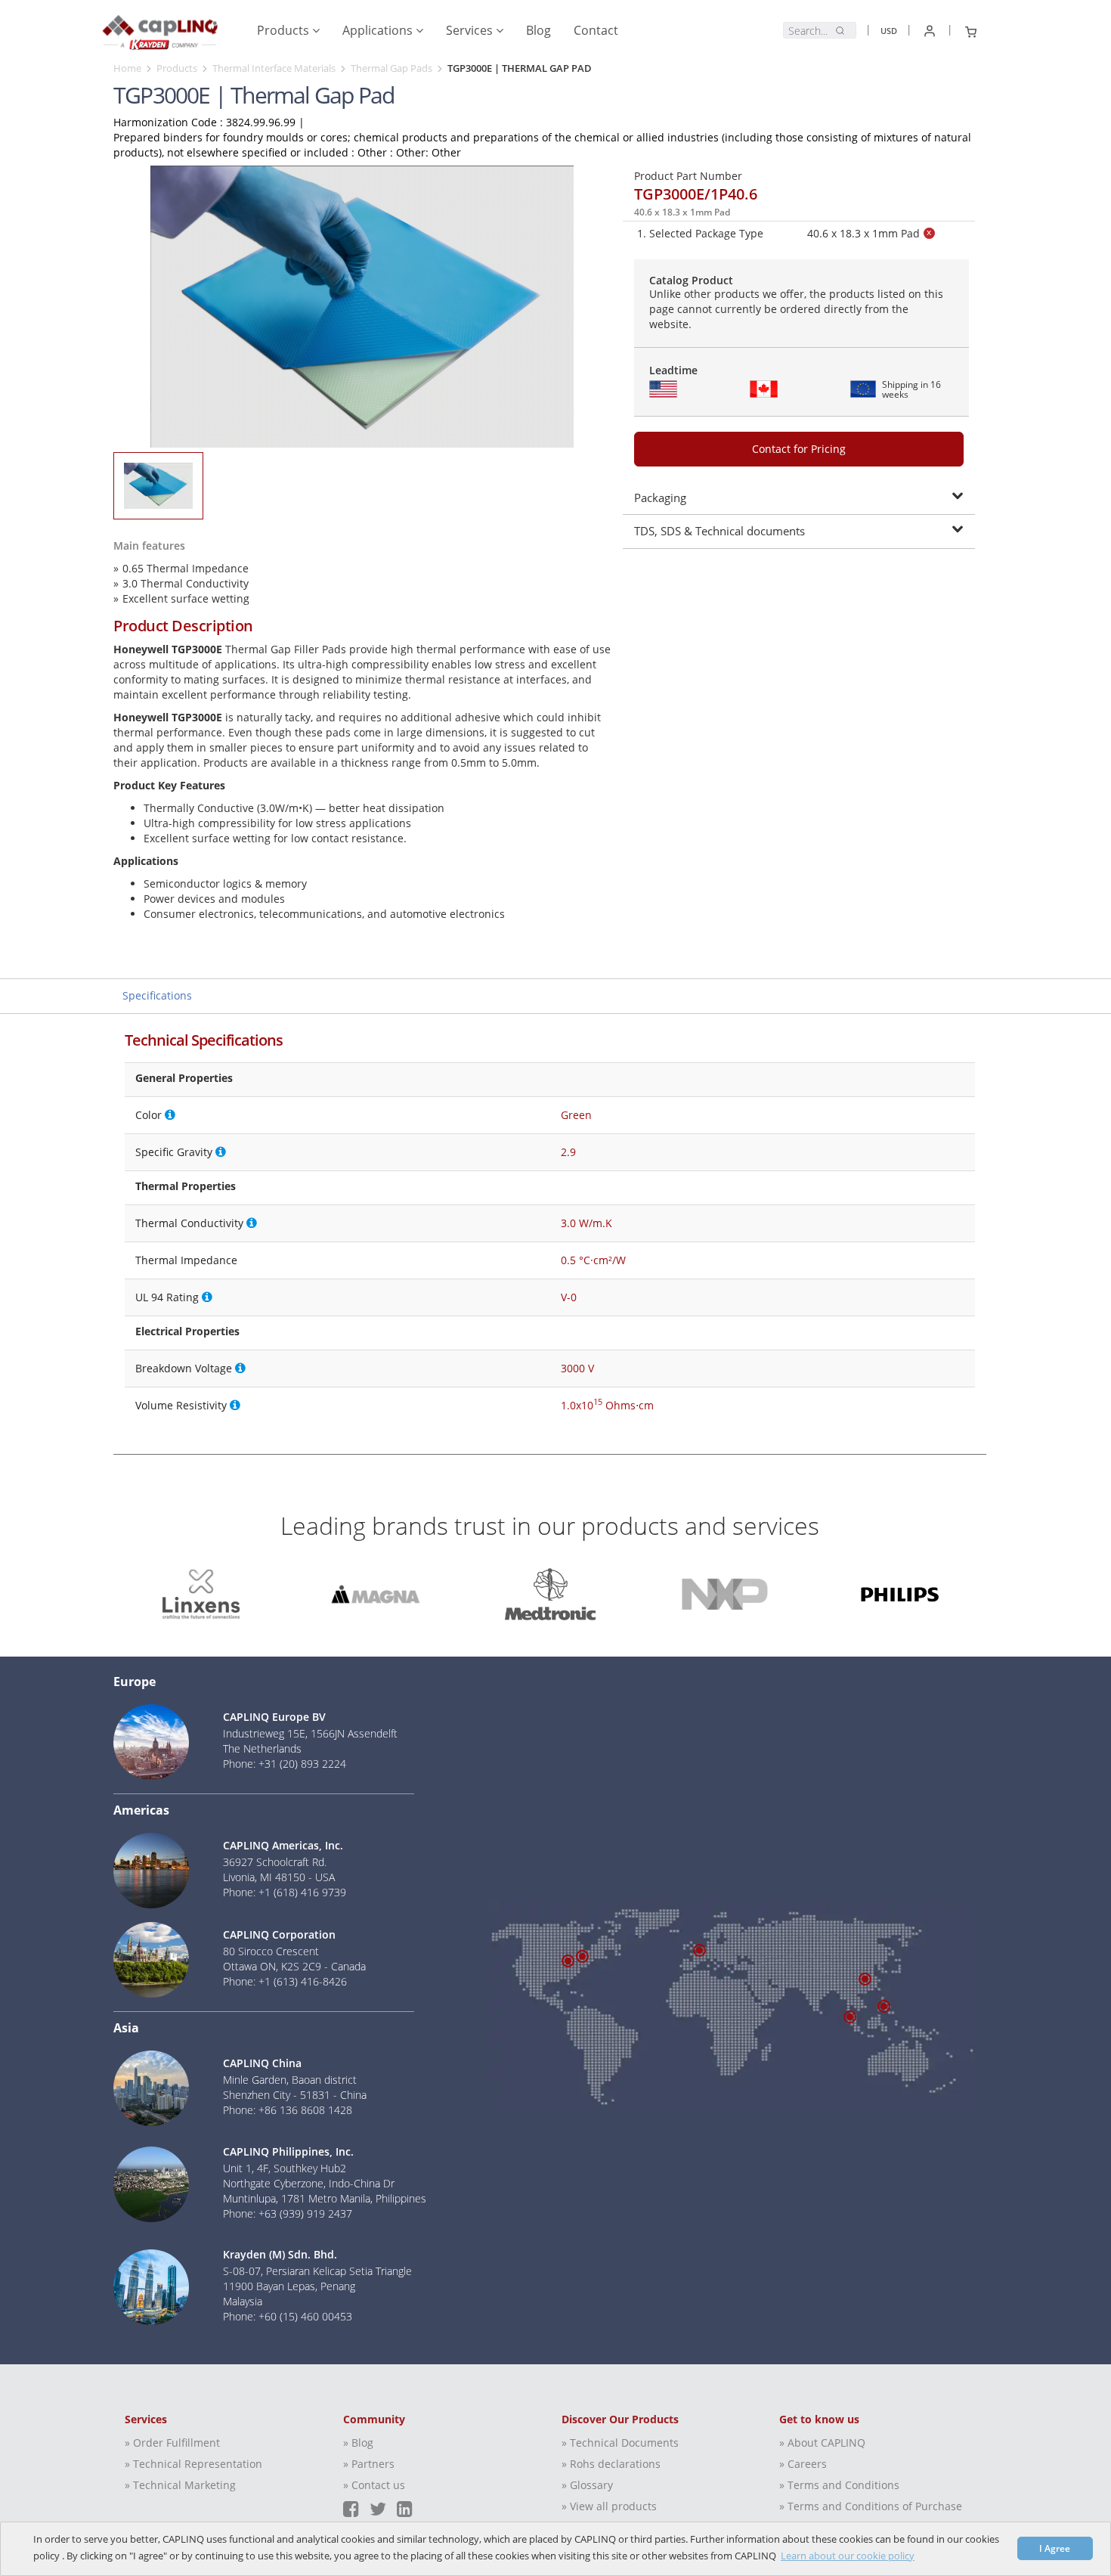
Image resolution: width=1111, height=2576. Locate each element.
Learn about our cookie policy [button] (848, 2556)
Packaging (660, 498)
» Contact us (374, 2485)
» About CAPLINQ (822, 2443)
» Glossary (587, 2485)
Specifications (157, 995)
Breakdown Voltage (184, 1368)
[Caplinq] (160, 27)
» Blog (358, 2443)
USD (889, 31)
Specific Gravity (174, 1152)
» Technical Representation (193, 2464)
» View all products (609, 2506)
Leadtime (673, 370)
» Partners (369, 2464)
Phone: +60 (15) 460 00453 (288, 2316)
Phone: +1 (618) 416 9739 (285, 1892)
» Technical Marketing (180, 2485)
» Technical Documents (620, 2443)
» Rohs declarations (611, 2464)
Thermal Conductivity (189, 1223)
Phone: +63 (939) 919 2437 (288, 2213)
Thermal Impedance (186, 1260)
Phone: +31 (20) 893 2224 (285, 1764)
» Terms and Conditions (839, 2485)
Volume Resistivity (181, 1405)
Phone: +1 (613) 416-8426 (285, 1981)
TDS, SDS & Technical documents (720, 531)
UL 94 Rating (167, 1297)
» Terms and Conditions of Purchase (871, 2506)
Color (149, 1115)
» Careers (803, 2464)
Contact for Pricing (799, 449)
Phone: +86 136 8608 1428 (288, 2110)
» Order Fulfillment (172, 2443)
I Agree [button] (1055, 2548)
